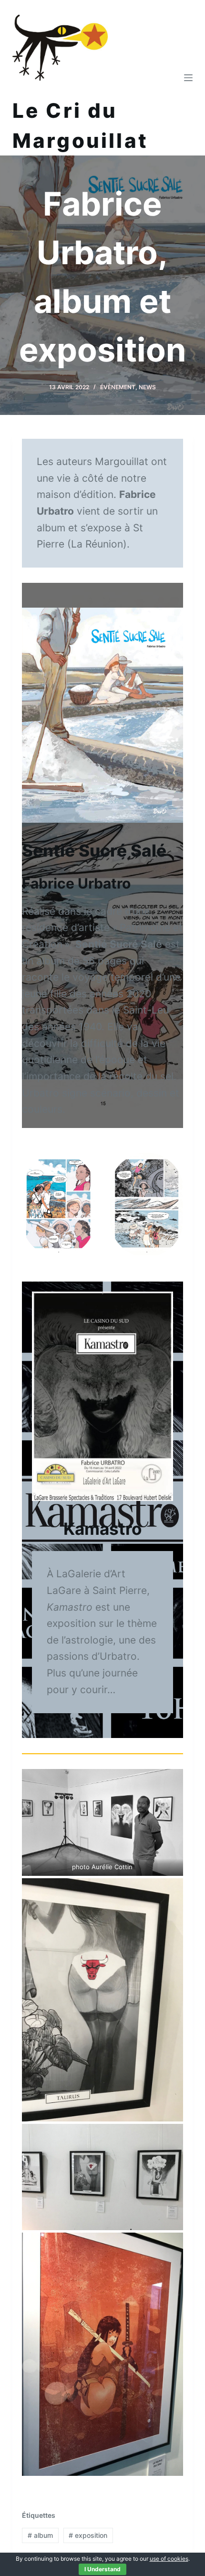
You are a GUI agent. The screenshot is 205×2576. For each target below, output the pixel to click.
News (147, 387)
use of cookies (169, 2559)
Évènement (118, 387)
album (40, 2535)
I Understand (102, 2569)
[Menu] (188, 78)
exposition (88, 2535)
